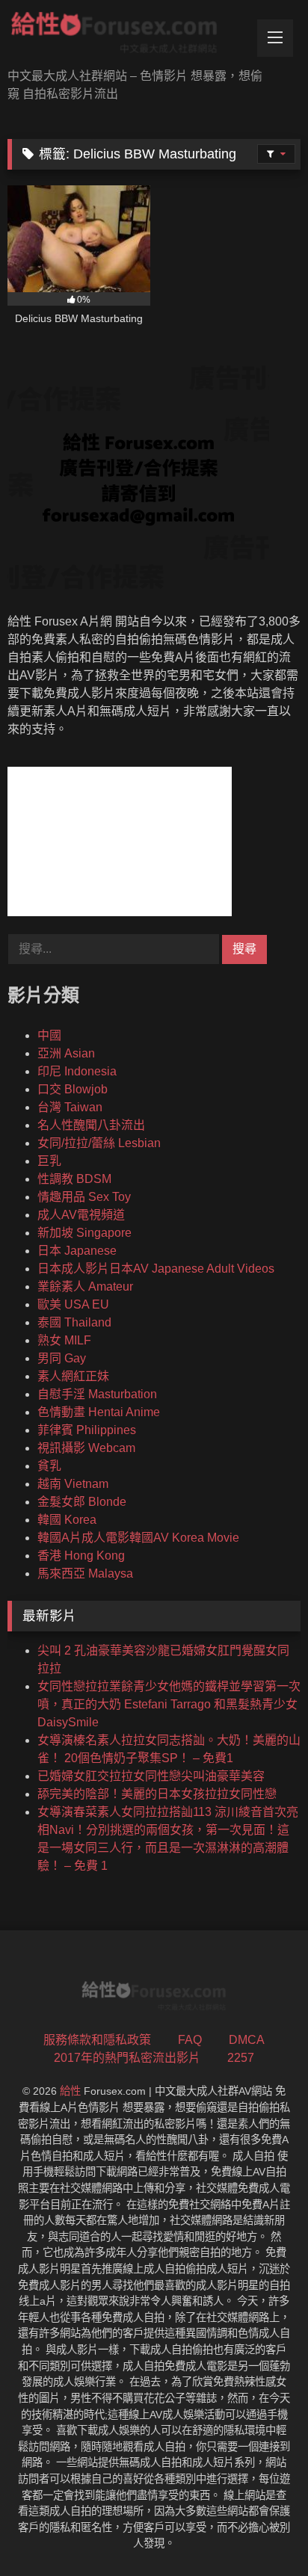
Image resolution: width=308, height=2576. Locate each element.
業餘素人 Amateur (85, 1287)
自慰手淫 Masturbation (97, 1394)
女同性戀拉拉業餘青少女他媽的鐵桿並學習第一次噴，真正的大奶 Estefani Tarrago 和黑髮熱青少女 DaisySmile (169, 1704)
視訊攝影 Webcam (86, 1448)
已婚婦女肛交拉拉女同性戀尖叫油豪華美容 (151, 1776)
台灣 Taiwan (70, 1107)
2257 (241, 2058)
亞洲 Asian (66, 1053)
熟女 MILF (64, 1340)
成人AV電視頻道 (81, 1215)
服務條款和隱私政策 (97, 2040)
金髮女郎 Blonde (82, 1502)
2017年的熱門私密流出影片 (127, 2058)
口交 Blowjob (73, 1089)
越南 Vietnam (73, 1484)
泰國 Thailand (74, 1322)
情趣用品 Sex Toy (84, 1197)
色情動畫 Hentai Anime (99, 1412)
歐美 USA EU (73, 1304)
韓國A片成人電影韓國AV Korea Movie (138, 1538)
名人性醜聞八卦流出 (91, 1125)
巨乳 (49, 1161)
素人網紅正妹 (73, 1376)
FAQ (190, 2040)
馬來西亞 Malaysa (85, 1573)
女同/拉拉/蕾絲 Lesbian (99, 1143)
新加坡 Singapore (84, 1233)
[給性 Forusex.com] (126, 35)
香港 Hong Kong (81, 1556)
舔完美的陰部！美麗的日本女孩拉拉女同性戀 (157, 1794)
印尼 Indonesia (77, 1071)
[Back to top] (262, 2532)
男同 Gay (62, 1358)
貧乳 (49, 1466)
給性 (70, 2091)
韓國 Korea (67, 1520)
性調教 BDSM (74, 1179)
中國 (49, 1035)
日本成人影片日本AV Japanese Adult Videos (156, 1269)
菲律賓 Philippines (87, 1430)
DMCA (247, 2040)
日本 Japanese (77, 1251)
